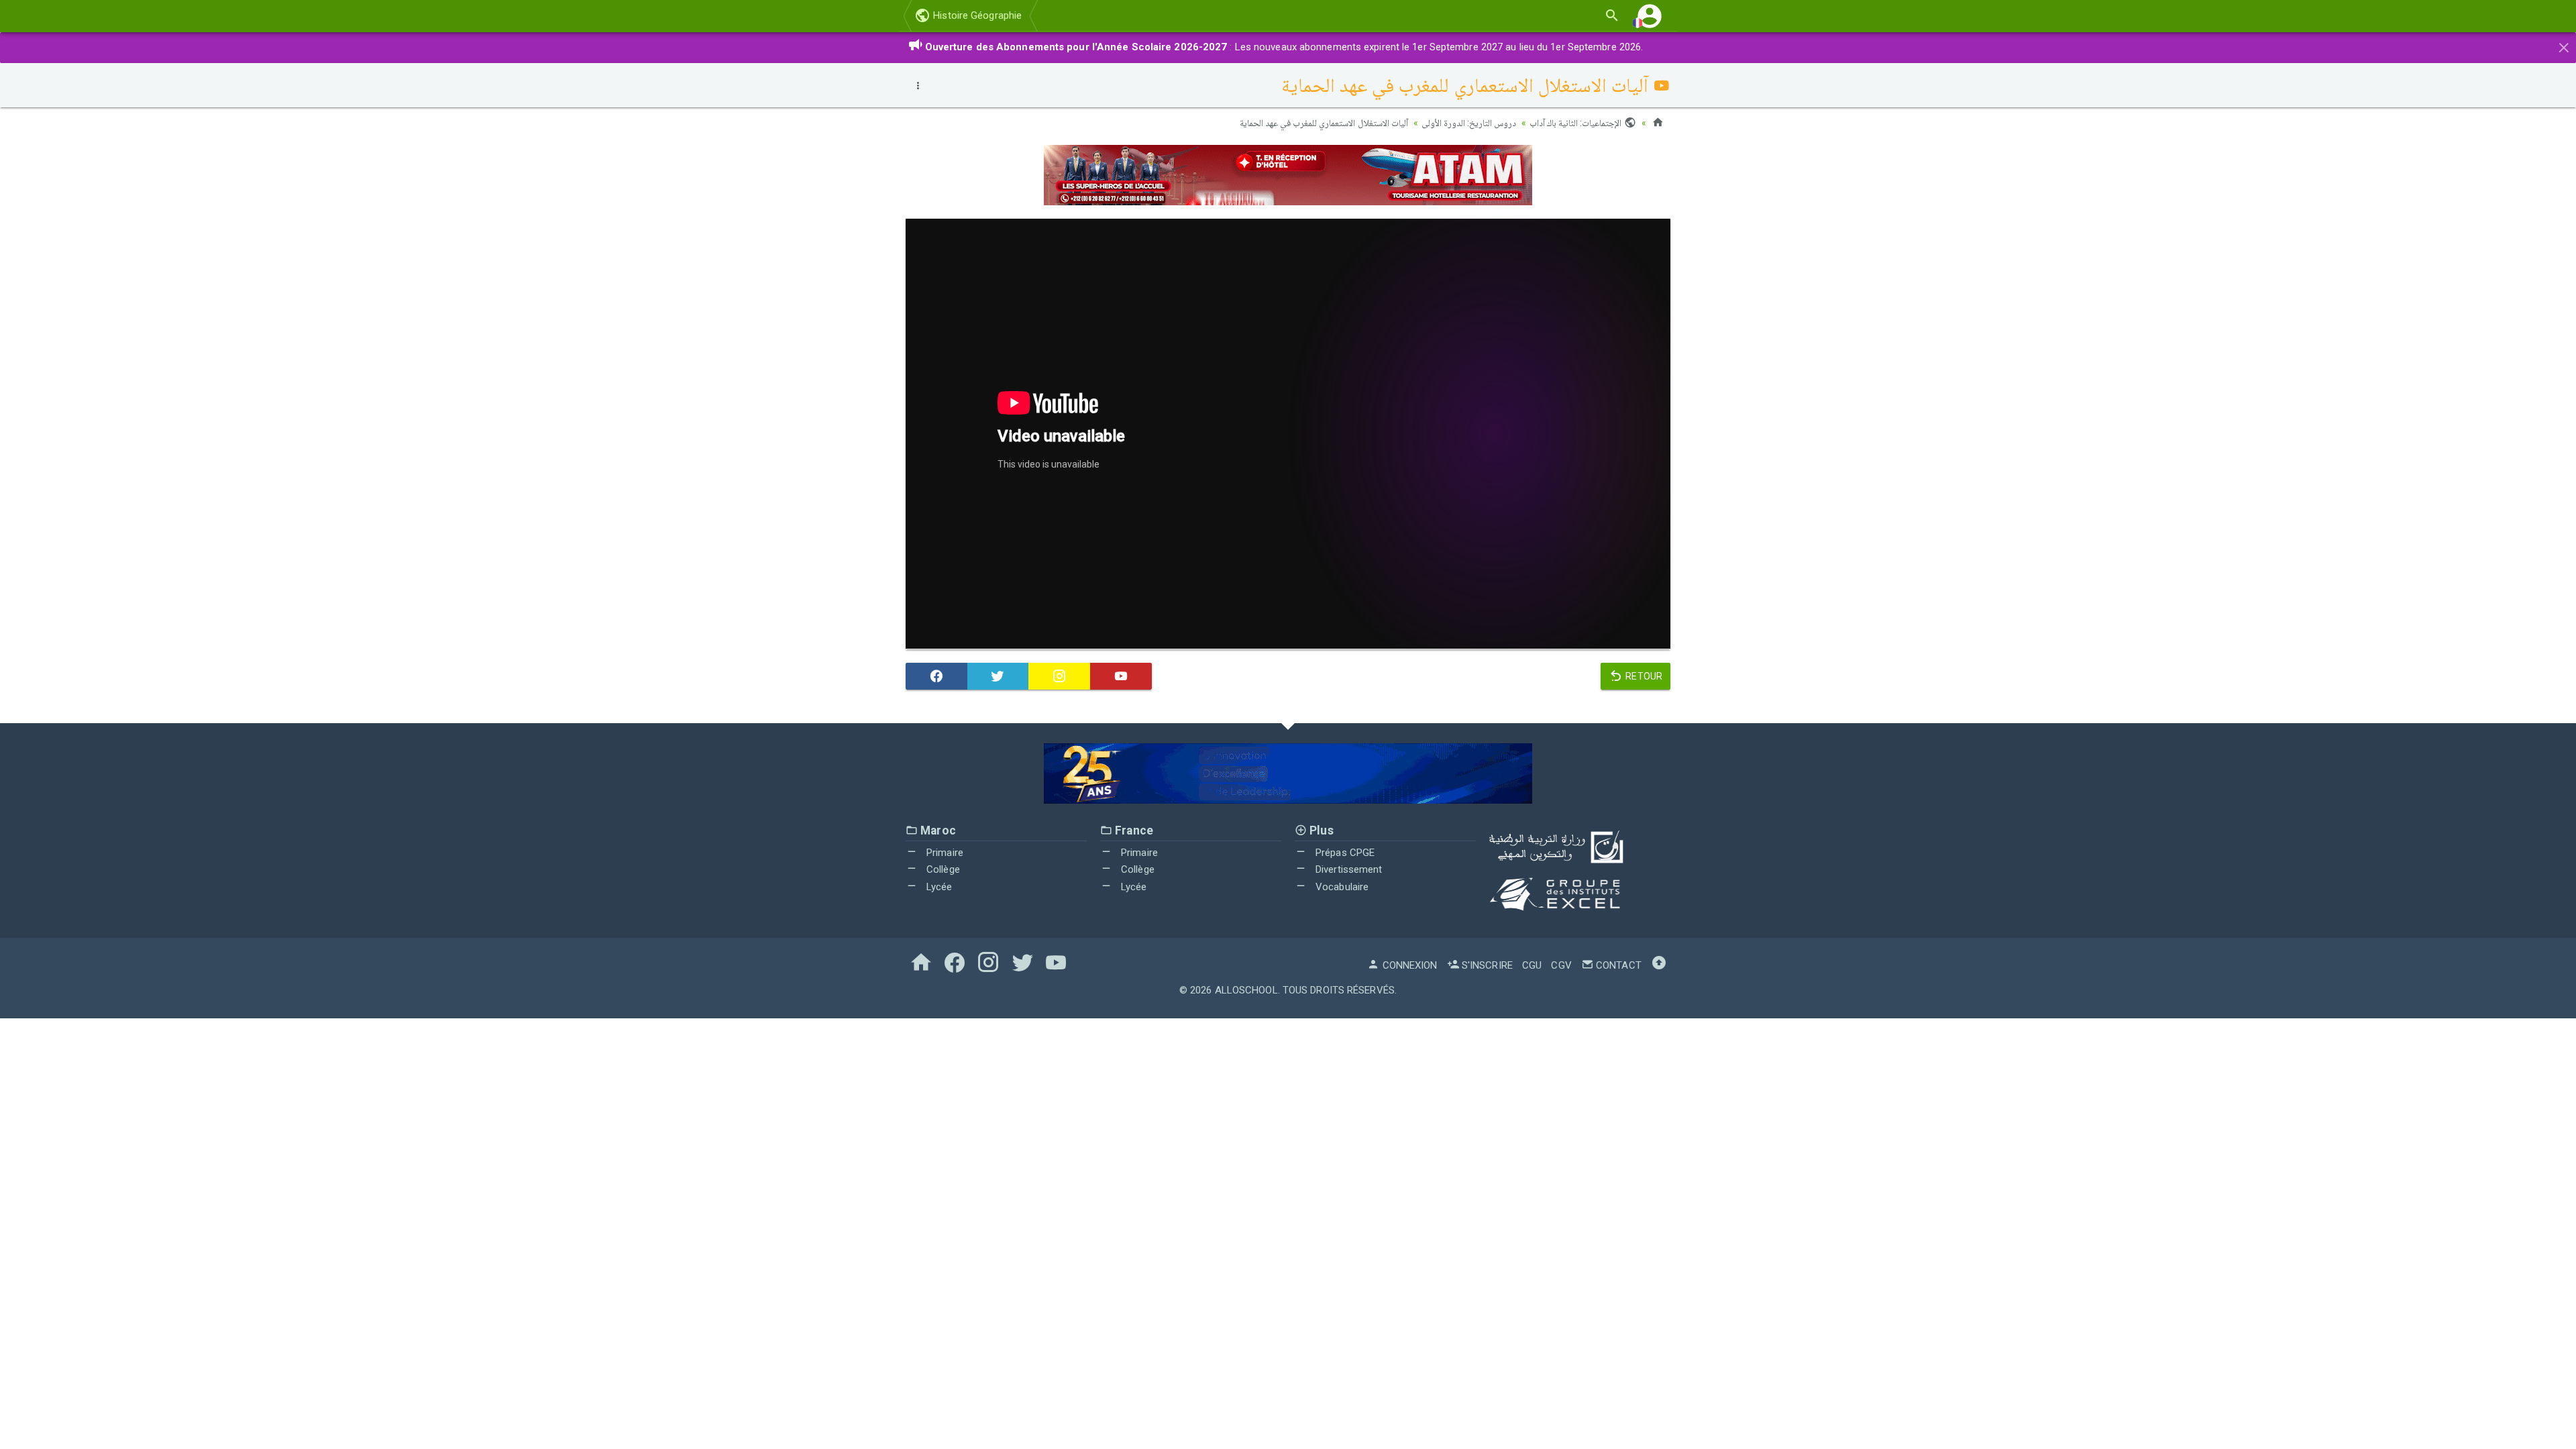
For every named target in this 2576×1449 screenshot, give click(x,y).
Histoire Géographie (976, 15)
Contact (1617, 965)
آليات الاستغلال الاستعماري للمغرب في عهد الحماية (1324, 123)
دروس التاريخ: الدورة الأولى (1469, 123)
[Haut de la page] (1659, 965)
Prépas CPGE (1344, 853)
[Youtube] (1121, 676)
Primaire (944, 853)
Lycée (938, 887)
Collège (942, 869)
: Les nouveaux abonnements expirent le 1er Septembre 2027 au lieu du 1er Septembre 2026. (1284, 47)
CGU (1532, 965)
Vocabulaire (1341, 887)
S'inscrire (1486, 965)
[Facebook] (936, 676)
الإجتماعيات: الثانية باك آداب (1576, 123)
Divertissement (1348, 869)
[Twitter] (998, 676)
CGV (1561, 965)
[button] (1650, 16)
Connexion (1408, 965)
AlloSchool (1246, 990)
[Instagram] (1059, 676)
